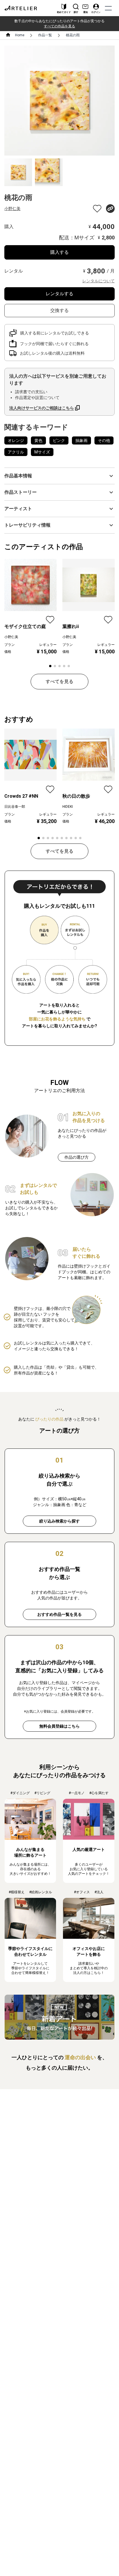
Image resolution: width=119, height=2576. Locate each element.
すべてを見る (59, 681)
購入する (59, 252)
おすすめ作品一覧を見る (59, 1614)
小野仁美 (12, 209)
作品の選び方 (77, 1157)
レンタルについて (98, 281)
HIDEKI (68, 807)
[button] (59, 476)
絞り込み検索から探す (59, 1521)
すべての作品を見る (59, 26)
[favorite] (97, 209)
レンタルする (59, 294)
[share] (110, 209)
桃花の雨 (73, 35)
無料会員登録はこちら (59, 1726)
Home (20, 35)
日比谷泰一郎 (15, 807)
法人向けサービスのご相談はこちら (42, 408)
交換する (59, 310)
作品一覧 (45, 35)
